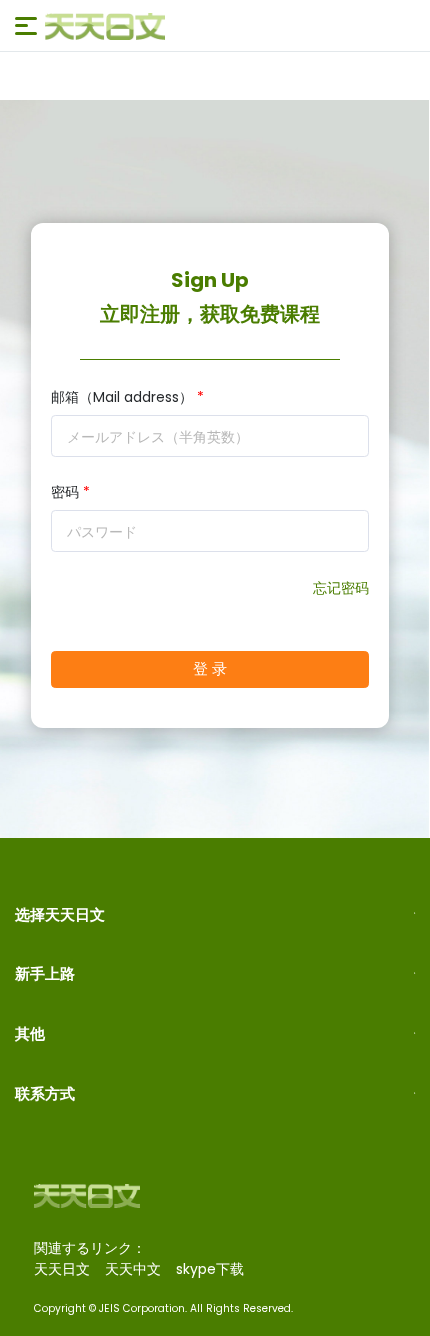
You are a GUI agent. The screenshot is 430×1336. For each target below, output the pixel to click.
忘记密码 (341, 588)
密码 (70, 492)
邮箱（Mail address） (127, 397)
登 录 (210, 668)
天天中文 (133, 1269)
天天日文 (62, 1269)
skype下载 (210, 1269)
